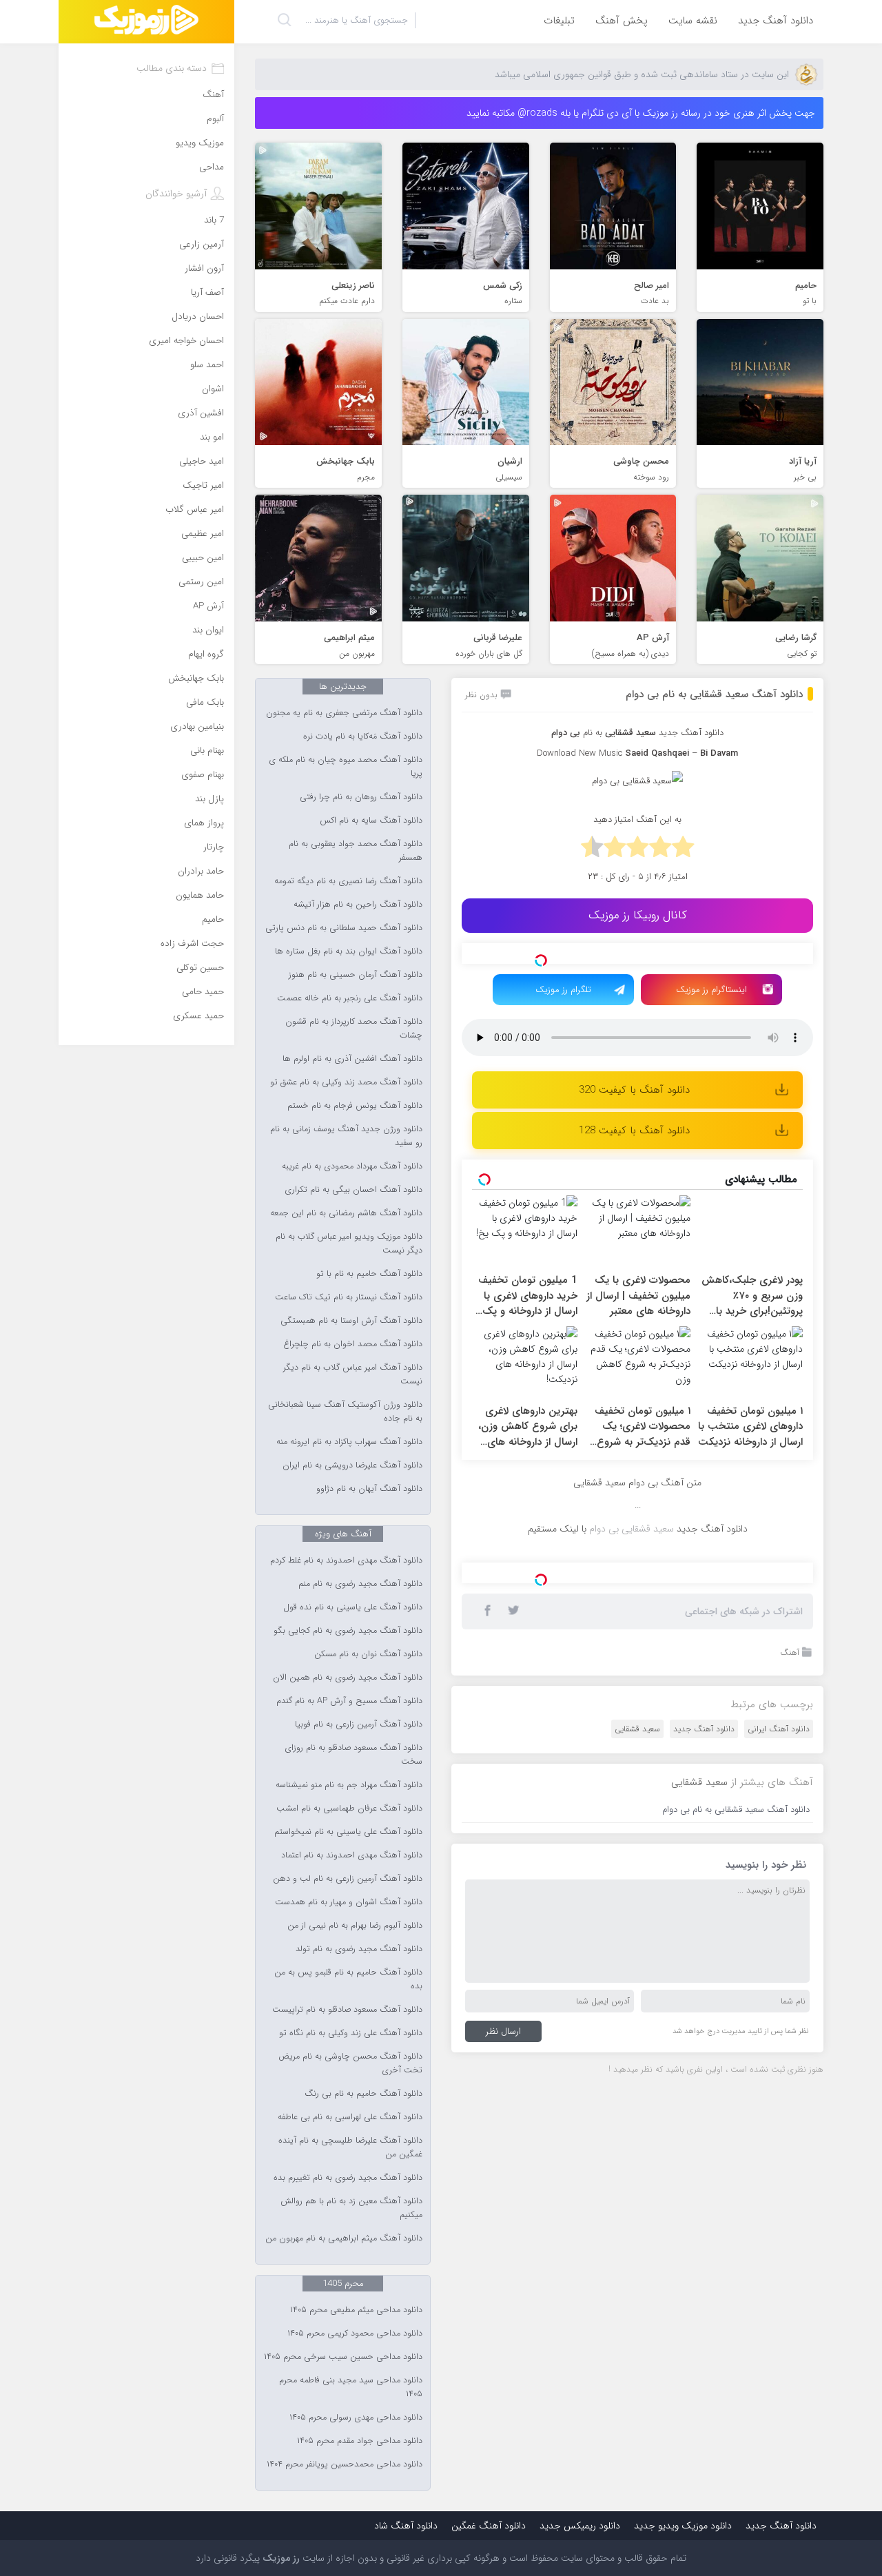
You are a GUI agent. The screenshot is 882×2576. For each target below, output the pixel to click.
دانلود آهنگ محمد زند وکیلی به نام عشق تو (346, 1082)
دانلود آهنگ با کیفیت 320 (634, 1090)
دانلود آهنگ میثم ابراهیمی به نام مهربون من (344, 2238)
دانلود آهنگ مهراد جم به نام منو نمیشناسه (349, 1785)
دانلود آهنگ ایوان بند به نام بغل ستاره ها (349, 951)
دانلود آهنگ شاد (406, 2526)
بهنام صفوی (203, 775)
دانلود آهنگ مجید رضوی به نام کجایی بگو (348, 1631)
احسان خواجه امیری (186, 341)
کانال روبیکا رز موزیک (638, 915)
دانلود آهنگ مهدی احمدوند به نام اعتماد (352, 1855)
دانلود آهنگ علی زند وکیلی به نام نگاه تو (351, 2033)
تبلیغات (559, 21)
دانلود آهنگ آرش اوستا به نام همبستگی (351, 1321)
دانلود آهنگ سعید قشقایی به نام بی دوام (714, 694)
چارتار (214, 847)
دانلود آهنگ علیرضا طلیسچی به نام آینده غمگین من (350, 2147)
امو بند (212, 437)
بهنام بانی (207, 751)
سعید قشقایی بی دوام (632, 1529)
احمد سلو (207, 365)
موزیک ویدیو (200, 143)
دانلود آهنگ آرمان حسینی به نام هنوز (356, 975)
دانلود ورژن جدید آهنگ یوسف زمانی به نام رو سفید (346, 1136)
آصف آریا (207, 292)
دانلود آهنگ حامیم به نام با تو (369, 1274)
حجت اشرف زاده (192, 944)
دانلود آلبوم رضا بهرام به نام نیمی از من (355, 1926)
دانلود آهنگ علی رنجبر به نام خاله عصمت (350, 998)
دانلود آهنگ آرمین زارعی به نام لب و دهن (348, 1879)
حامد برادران (201, 871)
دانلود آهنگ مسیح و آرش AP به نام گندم (349, 1701)
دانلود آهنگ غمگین (489, 2526)
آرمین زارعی (202, 244)
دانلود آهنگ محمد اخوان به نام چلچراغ (353, 1344)
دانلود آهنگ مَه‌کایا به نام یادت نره (363, 736)
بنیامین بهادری (197, 727)
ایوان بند (208, 630)
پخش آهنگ (622, 21)
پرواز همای (204, 823)
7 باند (214, 220)
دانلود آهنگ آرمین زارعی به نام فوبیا (359, 1724)
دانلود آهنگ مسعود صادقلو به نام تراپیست (347, 2010)
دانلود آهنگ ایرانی (779, 1729)
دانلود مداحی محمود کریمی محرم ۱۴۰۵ (355, 2333)
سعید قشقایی (637, 1729)
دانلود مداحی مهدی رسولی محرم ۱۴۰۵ (356, 2418)
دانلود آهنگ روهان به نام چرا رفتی (361, 797)
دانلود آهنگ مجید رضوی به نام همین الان (348, 1678)
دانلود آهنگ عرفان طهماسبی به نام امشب (349, 1809)
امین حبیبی (203, 558)
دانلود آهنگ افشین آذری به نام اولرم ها (352, 1059)
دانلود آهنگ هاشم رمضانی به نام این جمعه (346, 1213)
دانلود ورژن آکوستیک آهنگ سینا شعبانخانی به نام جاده (345, 1412)
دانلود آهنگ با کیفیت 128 (634, 1131)
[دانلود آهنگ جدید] (146, 22)
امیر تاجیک (203, 485)
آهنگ (790, 1652)
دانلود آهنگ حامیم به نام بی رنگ (363, 2094)
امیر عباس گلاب (195, 509)
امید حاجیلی (202, 461)
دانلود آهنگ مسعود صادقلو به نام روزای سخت (353, 1755)
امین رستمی (201, 582)
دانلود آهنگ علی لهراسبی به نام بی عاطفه (350, 2117)
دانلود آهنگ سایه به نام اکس (371, 821)
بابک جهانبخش (196, 678)
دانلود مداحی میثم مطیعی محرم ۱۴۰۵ (356, 2310)
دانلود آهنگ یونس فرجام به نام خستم (355, 1106)
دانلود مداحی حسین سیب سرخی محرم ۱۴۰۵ (343, 2357)
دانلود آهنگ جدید (776, 21)
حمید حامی (203, 992)
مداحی (212, 167)
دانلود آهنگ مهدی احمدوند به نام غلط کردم (346, 1560)
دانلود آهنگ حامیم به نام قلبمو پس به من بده (348, 1979)
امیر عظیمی (203, 534)
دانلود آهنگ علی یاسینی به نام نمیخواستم (348, 1832)
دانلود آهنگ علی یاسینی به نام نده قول (353, 1607)
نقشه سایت (693, 21)
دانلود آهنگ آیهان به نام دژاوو (369, 1489)
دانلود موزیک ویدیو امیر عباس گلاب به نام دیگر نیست (349, 1244)
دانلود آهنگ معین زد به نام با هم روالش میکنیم (351, 2208)
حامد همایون (200, 895)
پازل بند (209, 799)
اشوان (213, 389)
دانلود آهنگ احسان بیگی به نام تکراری (353, 1190)
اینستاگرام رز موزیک (711, 990)
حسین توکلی (200, 968)
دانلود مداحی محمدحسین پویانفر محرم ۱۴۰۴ (345, 2464)
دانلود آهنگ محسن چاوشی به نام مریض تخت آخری (350, 2063)
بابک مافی (205, 702)
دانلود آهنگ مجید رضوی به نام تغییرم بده (348, 2178)
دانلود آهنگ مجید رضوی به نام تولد (359, 1949)
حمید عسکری (198, 1016)
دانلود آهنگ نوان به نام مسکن (368, 1654)
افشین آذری (201, 413)
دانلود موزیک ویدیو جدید (683, 2526)
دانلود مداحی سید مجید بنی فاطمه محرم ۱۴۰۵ (351, 2387)
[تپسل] (541, 960)
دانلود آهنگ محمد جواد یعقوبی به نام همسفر (356, 851)
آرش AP (208, 606)
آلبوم (215, 119)
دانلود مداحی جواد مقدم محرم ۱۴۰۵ (360, 2441)
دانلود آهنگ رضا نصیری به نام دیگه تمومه (348, 881)
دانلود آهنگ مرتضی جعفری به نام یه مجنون (344, 713)
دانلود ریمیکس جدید (580, 2526)
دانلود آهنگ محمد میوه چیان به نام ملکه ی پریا (346, 767)
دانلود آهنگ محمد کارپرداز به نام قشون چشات (354, 1029)
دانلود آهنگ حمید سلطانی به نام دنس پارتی (344, 928)
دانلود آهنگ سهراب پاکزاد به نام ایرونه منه (349, 1442)
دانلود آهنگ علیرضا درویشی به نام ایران (352, 1465)
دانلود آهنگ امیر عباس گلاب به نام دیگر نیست (353, 1374)
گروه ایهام (206, 654)
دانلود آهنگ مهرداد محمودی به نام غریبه (352, 1166)
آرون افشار (204, 268)
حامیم (213, 919)
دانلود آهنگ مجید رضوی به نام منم (360, 1584)
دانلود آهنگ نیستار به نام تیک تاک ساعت (349, 1297)
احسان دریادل (198, 317)
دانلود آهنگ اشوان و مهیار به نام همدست (349, 1902)
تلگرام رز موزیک (563, 990)
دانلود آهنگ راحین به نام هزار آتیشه (358, 905)
